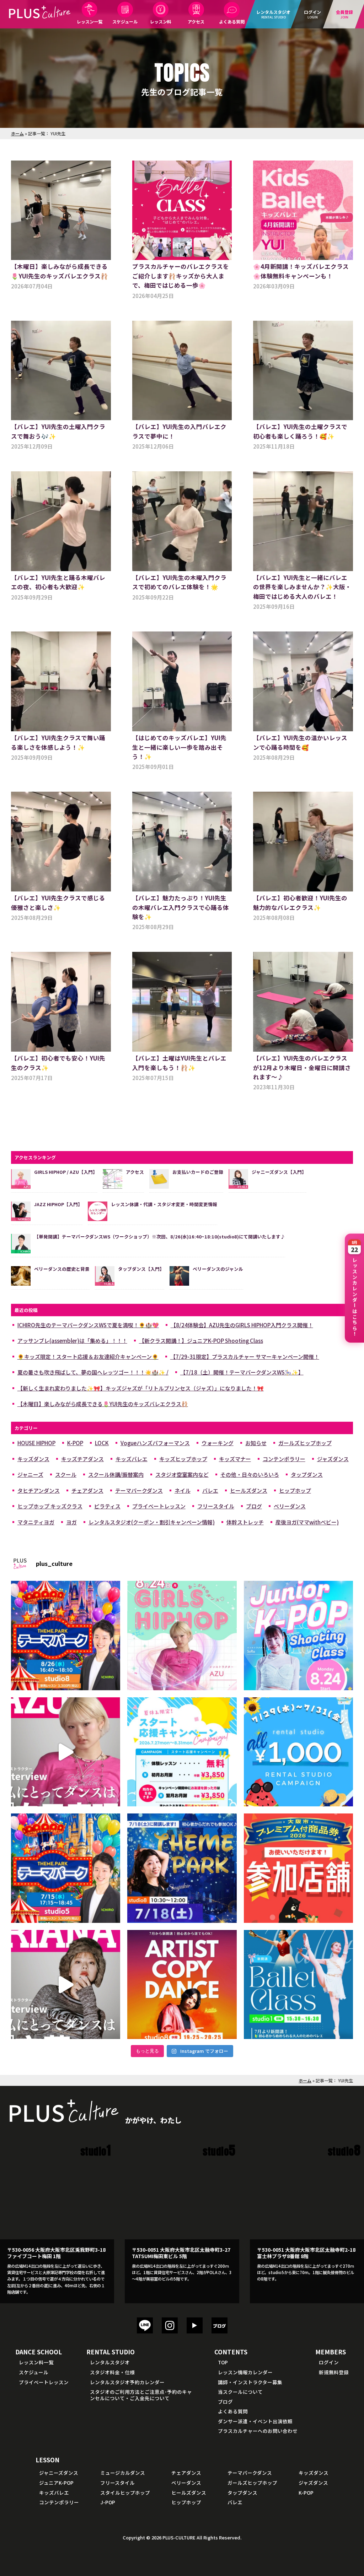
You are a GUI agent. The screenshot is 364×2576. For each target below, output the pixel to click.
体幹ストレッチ (245, 1522)
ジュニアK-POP (56, 2483)
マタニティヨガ (36, 1522)
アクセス (196, 21)
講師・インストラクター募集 (250, 2382)
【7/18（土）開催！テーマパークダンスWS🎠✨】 (242, 1372)
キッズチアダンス (82, 1459)
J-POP (108, 2502)
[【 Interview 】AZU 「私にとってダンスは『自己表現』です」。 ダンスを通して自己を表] (66, 1752)
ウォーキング (218, 1443)
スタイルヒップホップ (125, 2493)
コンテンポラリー (284, 1459)
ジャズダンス (333, 1459)
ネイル (183, 1490)
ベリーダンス (290, 1506)
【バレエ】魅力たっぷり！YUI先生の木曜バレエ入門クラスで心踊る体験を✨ (181, 907)
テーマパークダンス (139, 1490)
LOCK (102, 1443)
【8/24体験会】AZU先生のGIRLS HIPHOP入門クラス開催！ (242, 1325)
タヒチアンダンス (39, 1490)
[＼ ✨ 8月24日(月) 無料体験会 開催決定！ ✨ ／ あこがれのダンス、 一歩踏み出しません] (182, 1636)
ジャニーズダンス (59, 2473)
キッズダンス (33, 1459)
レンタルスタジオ (110, 2362)
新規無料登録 (334, 2372)
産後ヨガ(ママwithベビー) (307, 1522)
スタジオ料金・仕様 (112, 2372)
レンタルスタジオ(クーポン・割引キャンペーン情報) (152, 1522)
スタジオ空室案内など (182, 1474)
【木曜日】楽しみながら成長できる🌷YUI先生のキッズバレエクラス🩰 (103, 1404)
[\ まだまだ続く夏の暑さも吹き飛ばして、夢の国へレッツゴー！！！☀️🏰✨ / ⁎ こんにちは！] (66, 1636)
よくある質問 (232, 21)
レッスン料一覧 (36, 2362)
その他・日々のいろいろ (250, 1474)
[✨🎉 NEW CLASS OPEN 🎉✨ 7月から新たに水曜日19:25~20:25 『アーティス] (182, 1985)
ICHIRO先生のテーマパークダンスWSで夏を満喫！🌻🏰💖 (88, 1325)
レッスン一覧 (90, 21)
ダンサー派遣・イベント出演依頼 (255, 2421)
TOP (223, 2362)
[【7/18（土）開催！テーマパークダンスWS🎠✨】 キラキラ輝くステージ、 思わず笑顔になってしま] (182, 1868)
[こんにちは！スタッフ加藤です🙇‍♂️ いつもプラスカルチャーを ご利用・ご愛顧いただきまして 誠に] (299, 1868)
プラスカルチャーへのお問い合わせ (258, 2431)
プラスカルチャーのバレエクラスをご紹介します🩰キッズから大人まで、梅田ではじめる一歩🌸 (181, 276)
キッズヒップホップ (183, 1459)
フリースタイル (216, 1506)
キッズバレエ (132, 1459)
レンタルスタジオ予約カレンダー (127, 2382)
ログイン (329, 2362)
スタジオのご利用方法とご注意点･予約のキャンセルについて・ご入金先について (141, 2395)
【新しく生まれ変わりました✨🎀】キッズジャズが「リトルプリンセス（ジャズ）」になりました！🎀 (141, 1388)
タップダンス (307, 1474)
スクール (66, 1474)
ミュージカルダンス (123, 2473)
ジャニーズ (30, 1474)
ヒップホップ (295, 1490)
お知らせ (256, 1443)
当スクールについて (240, 2392)
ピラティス (107, 1506)
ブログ (254, 1506)
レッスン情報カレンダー (245, 2372)
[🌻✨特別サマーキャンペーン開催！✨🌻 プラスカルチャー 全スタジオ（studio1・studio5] (299, 1752)
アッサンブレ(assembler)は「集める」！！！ (72, 1341)
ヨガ (71, 1522)
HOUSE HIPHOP (36, 1443)
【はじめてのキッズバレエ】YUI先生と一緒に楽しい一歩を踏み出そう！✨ (179, 747)
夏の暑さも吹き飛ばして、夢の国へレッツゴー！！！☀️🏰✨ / (93, 1372)
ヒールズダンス (249, 1490)
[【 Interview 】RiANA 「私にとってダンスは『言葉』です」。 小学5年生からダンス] (66, 1985)
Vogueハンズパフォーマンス (155, 1443)
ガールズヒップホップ (305, 1443)
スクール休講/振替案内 (116, 1474)
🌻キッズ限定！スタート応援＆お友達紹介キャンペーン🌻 (88, 1357)
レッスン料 (161, 21)
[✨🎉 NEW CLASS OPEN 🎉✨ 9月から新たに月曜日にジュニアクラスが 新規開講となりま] (299, 1636)
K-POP (75, 1443)
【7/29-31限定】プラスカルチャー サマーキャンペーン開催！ (245, 1357)
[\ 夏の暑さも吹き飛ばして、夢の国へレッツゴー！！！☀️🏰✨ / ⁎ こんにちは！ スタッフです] (66, 1868)
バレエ (210, 1490)
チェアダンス (87, 1490)
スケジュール (125, 21)
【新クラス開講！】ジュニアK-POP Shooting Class (201, 1341)
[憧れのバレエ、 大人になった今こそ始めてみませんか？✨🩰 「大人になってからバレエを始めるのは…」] (299, 1985)
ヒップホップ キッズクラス (50, 1506)
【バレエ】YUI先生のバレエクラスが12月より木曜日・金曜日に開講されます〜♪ (302, 1067)
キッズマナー (235, 1459)
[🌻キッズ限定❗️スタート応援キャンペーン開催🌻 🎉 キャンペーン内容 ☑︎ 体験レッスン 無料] (182, 1752)
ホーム (17, 133)
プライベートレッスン (159, 1506)
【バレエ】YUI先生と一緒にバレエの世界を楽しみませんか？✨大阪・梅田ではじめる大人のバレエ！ (302, 587)
